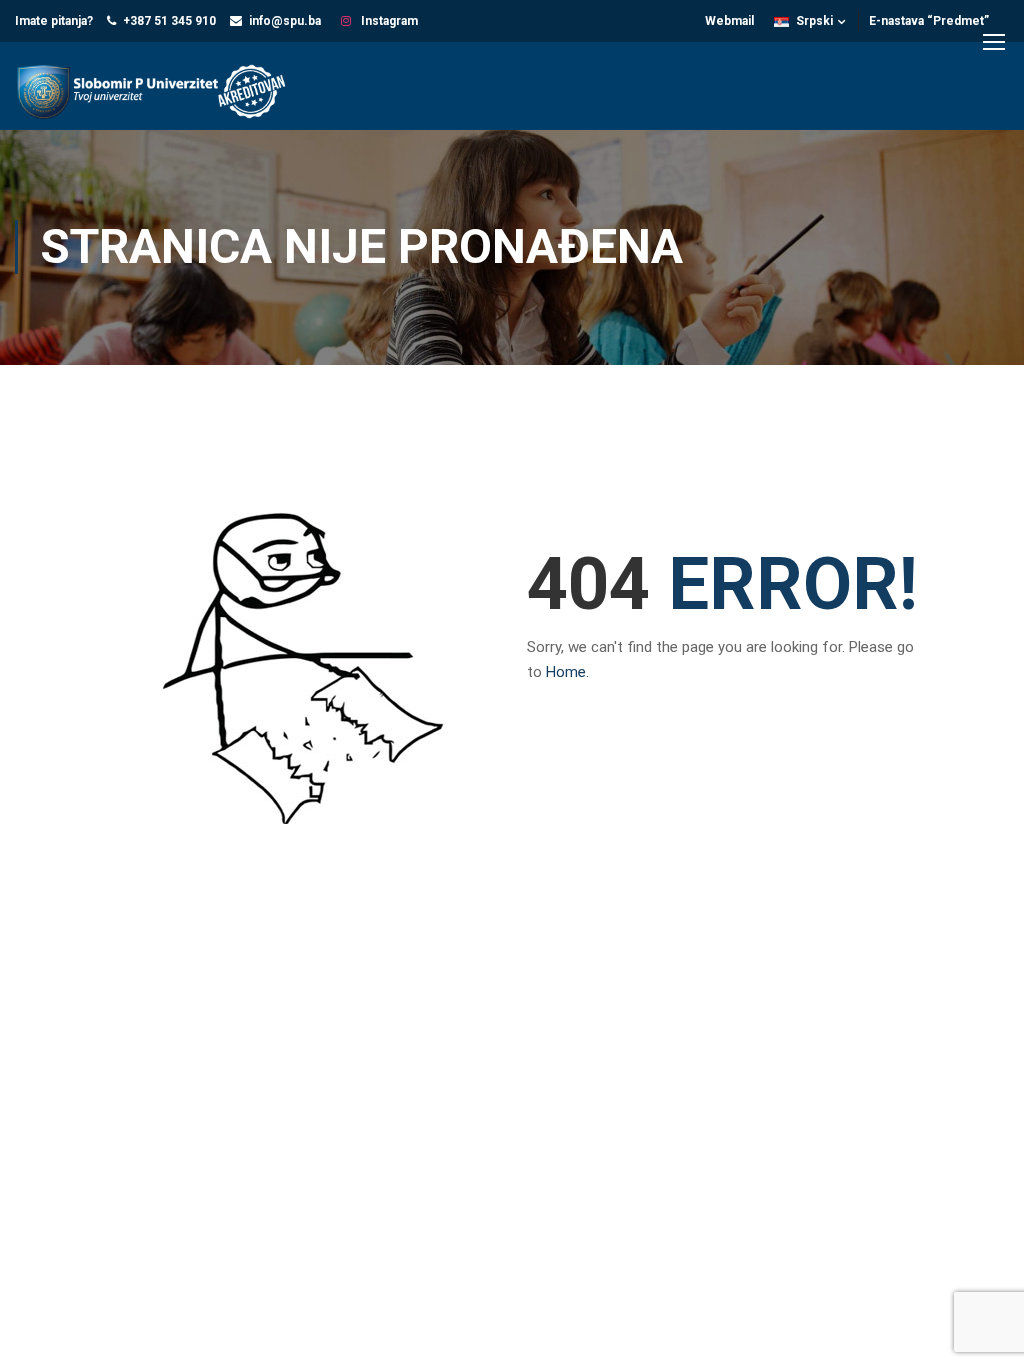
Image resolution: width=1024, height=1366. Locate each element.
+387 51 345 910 (169, 21)
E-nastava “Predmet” (929, 21)
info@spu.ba (285, 21)
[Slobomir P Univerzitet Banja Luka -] (160, 93)
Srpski (814, 21)
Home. (567, 672)
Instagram (388, 21)
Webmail (729, 21)
